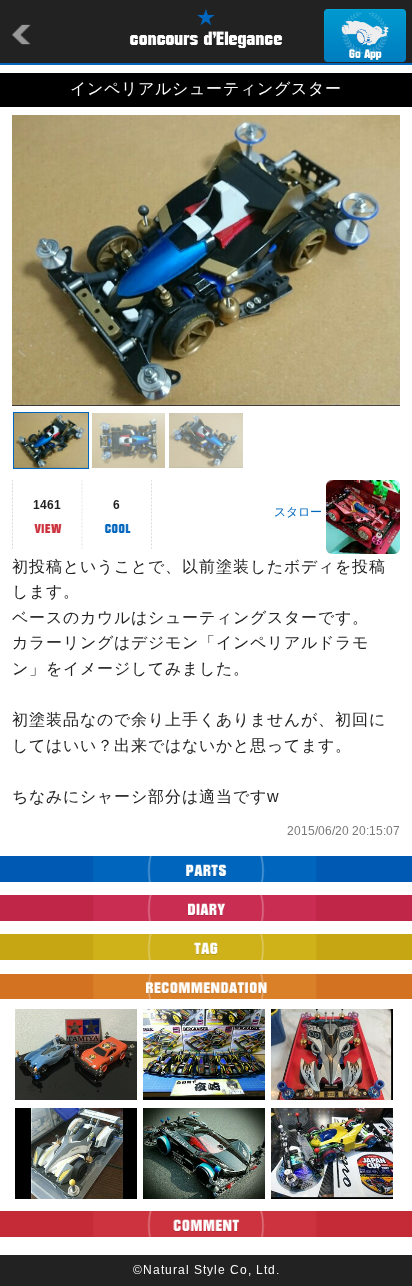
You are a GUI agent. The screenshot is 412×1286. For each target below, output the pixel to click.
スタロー (298, 512)
